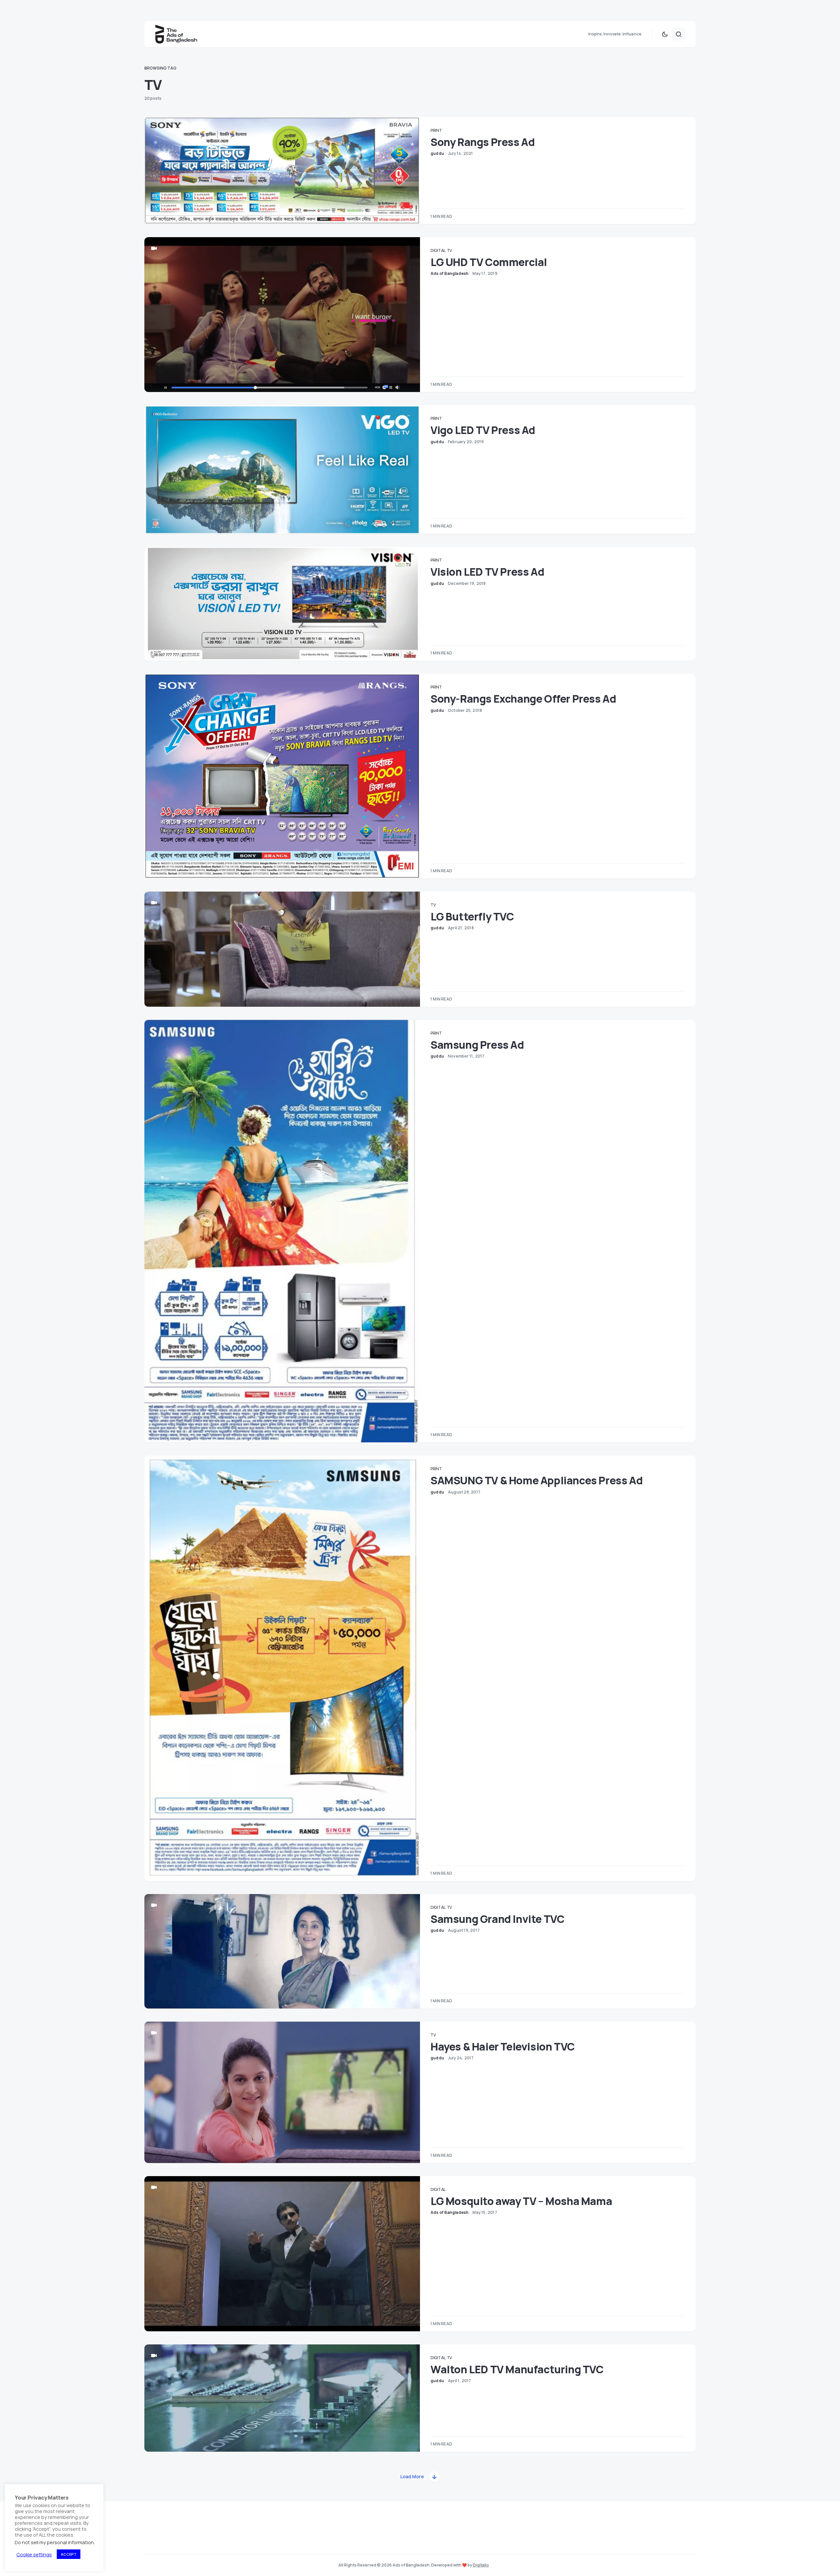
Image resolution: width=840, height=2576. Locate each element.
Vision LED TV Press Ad (487, 572)
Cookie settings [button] (34, 2554)
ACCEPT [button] (69, 2554)
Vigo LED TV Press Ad (483, 430)
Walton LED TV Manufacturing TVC (517, 2369)
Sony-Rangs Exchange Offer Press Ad (523, 699)
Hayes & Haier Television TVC (503, 2047)
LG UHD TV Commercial (489, 262)
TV (449, 250)
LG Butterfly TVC (472, 917)
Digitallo (481, 2565)
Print (436, 130)
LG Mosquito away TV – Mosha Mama (521, 2201)
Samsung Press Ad (477, 1045)
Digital (438, 250)
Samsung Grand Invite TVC (497, 1919)
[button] (665, 34)
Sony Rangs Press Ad (483, 142)
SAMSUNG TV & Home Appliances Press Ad (536, 1480)
